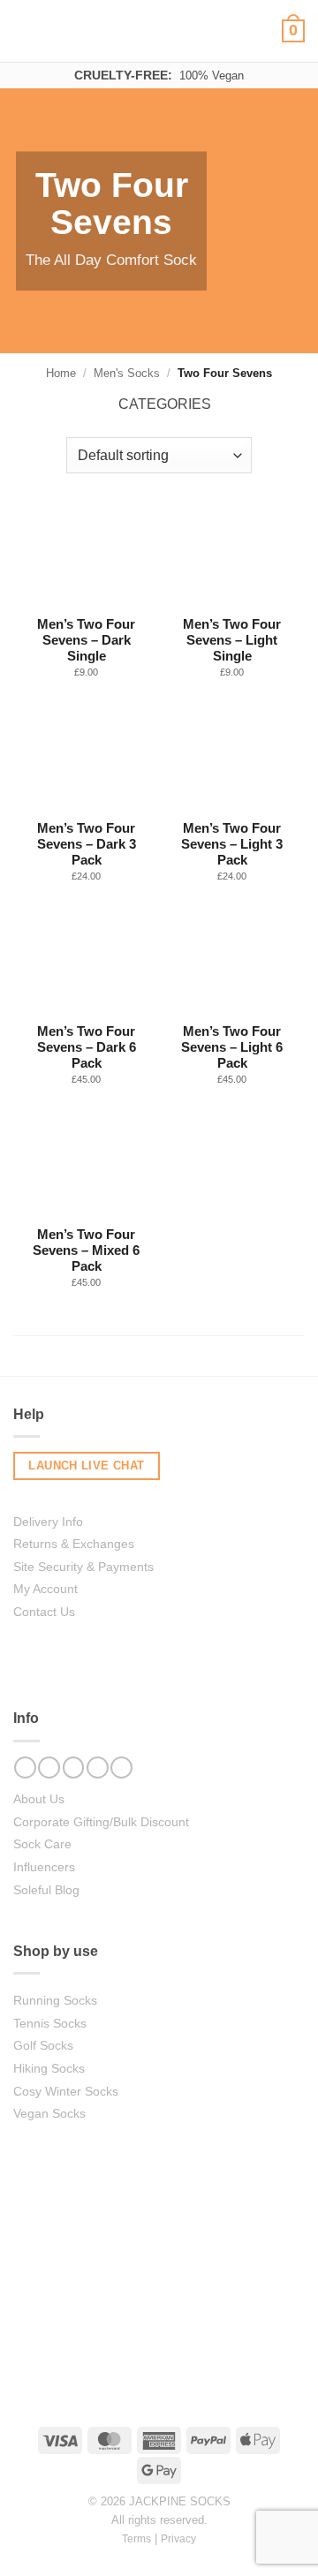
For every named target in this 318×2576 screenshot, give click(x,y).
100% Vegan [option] (159, 75)
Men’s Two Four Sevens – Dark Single (86, 640)
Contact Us (44, 1612)
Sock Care (42, 1844)
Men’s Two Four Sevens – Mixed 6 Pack (86, 1250)
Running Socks (55, 2000)
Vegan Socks (49, 2113)
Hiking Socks (49, 2068)
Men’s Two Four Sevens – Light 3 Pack (232, 844)
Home (61, 373)
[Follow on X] (98, 1768)
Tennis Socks (50, 2023)
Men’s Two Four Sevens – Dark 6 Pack (87, 1047)
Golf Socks (43, 2045)
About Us (39, 1799)
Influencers (44, 1867)
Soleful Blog (46, 1890)
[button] (28, 31)
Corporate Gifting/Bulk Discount (101, 1822)
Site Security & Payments (83, 1567)
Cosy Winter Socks (66, 2091)
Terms (136, 2538)
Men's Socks (127, 373)
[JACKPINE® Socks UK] (159, 30)
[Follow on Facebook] (25, 1768)
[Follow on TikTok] (74, 1768)
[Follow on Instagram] (49, 1768)
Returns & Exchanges (74, 1544)
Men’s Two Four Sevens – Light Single (232, 640)
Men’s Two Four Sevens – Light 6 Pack (232, 1047)
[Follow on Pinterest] (121, 1768)
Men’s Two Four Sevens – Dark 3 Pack (87, 844)
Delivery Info (48, 1522)
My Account (45, 1589)
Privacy (178, 2538)
